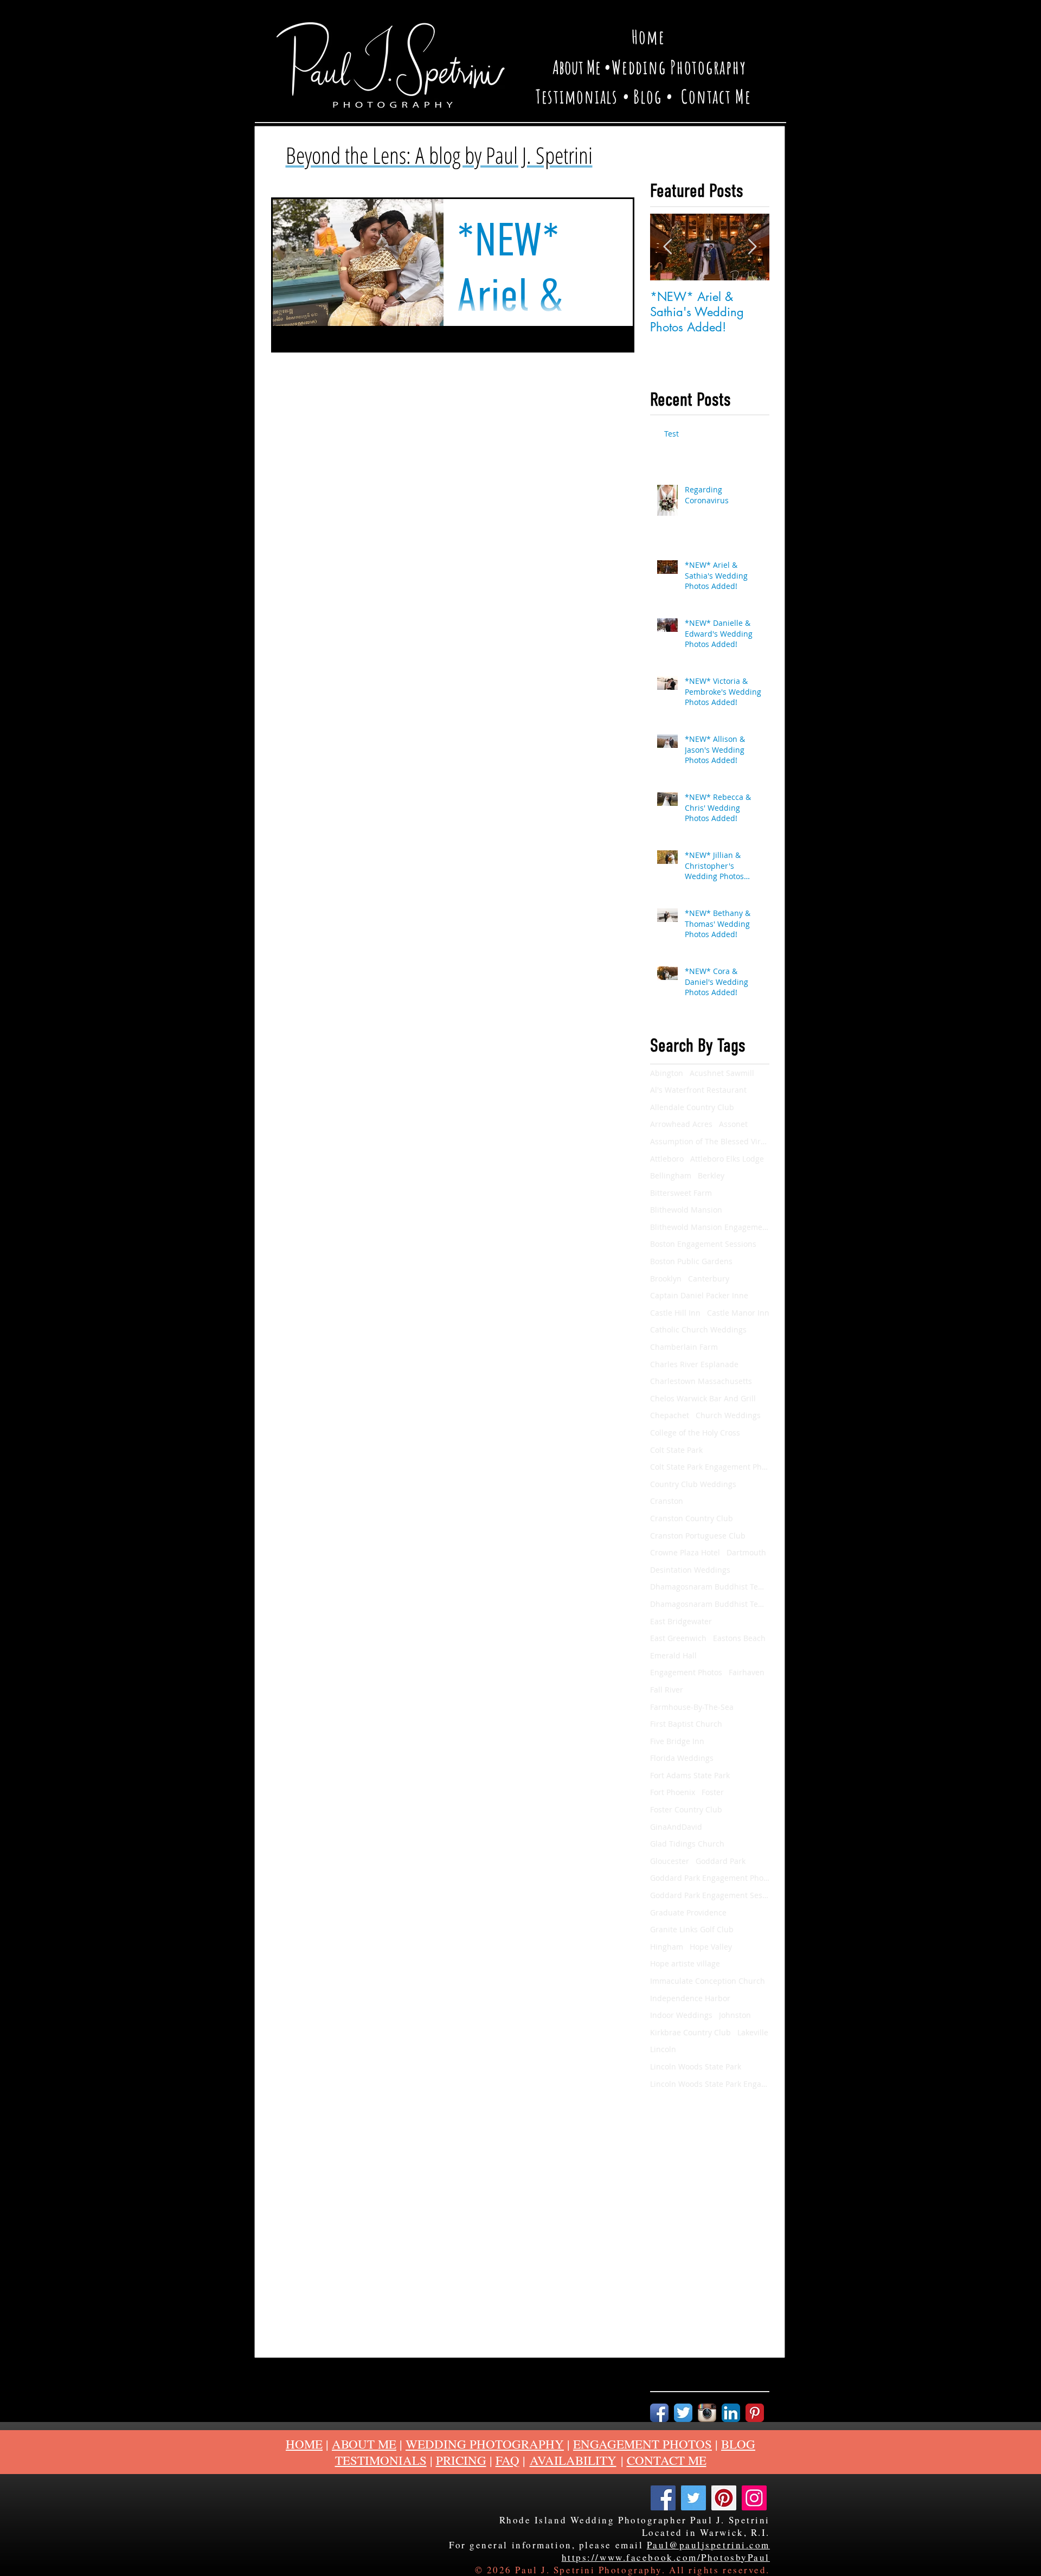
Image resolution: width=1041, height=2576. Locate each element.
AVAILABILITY (573, 2460)
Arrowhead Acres (681, 1124)
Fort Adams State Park (690, 1775)
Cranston (667, 1501)
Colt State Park (676, 1450)
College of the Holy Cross (695, 1433)
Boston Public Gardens (691, 1261)
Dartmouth (746, 1552)
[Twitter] (693, 2498)
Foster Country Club (686, 1809)
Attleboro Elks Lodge (727, 1159)
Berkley (711, 1175)
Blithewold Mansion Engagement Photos (710, 1227)
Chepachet (670, 1415)
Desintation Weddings (690, 1570)
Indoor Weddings (681, 2015)
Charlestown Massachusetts (701, 1381)
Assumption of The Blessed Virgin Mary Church (710, 1141)
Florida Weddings (682, 1758)
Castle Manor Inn (738, 1313)
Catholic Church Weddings (698, 1329)
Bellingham (671, 1175)
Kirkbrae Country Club (690, 2032)
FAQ (507, 2460)
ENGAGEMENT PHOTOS (642, 2444)
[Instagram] (754, 2498)
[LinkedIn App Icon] (731, 2413)
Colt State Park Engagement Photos (710, 1467)
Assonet (733, 1124)
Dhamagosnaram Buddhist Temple (710, 1587)
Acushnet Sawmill (722, 1073)
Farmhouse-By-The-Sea (692, 1707)
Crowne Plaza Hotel (685, 1552)
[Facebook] (663, 2498)
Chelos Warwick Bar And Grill (703, 1398)
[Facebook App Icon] (659, 2413)
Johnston (735, 2015)
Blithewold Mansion (686, 1210)
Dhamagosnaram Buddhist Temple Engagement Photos (710, 1604)
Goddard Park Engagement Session (710, 1895)
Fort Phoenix (673, 1792)
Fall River (667, 1690)
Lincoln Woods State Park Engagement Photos (710, 2084)
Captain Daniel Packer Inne (699, 1295)
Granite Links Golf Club (692, 1929)
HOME (304, 2444)
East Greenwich (678, 1638)
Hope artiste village (685, 1963)
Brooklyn (666, 1279)
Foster (713, 1792)
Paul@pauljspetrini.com (708, 2545)
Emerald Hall (673, 1655)
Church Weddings (728, 1415)
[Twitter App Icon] (683, 2413)
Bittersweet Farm (681, 1193)
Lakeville (753, 2032)
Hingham (667, 1947)
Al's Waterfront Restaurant (698, 1090)
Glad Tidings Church (687, 1844)
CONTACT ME (667, 2460)
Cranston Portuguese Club (698, 1536)
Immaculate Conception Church (708, 1981)
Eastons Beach (739, 1638)
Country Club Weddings (693, 1484)
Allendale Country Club (692, 1107)
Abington (667, 1073)
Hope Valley (711, 1947)
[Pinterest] (724, 2498)
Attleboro (667, 1159)
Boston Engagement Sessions (703, 1244)
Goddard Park (721, 1861)
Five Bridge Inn (677, 1741)
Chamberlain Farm (684, 1347)
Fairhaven (747, 1672)
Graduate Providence (688, 1912)
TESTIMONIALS (381, 2460)
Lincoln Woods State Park (696, 2066)
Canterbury (709, 1279)
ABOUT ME (364, 2444)
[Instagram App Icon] (707, 2413)
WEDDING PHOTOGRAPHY (485, 2444)
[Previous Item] (667, 247)
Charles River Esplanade (694, 1364)
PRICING (461, 2460)
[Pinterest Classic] (755, 2413)
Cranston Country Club (692, 1518)
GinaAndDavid (676, 1827)
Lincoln (663, 2049)
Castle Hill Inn (675, 1313)
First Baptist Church (686, 1724)
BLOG (738, 2444)
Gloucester (670, 1861)
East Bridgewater (681, 1621)
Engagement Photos (686, 1672)
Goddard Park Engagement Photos (710, 1878)
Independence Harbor (690, 1998)
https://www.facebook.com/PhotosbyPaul (666, 2557)
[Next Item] (752, 247)
